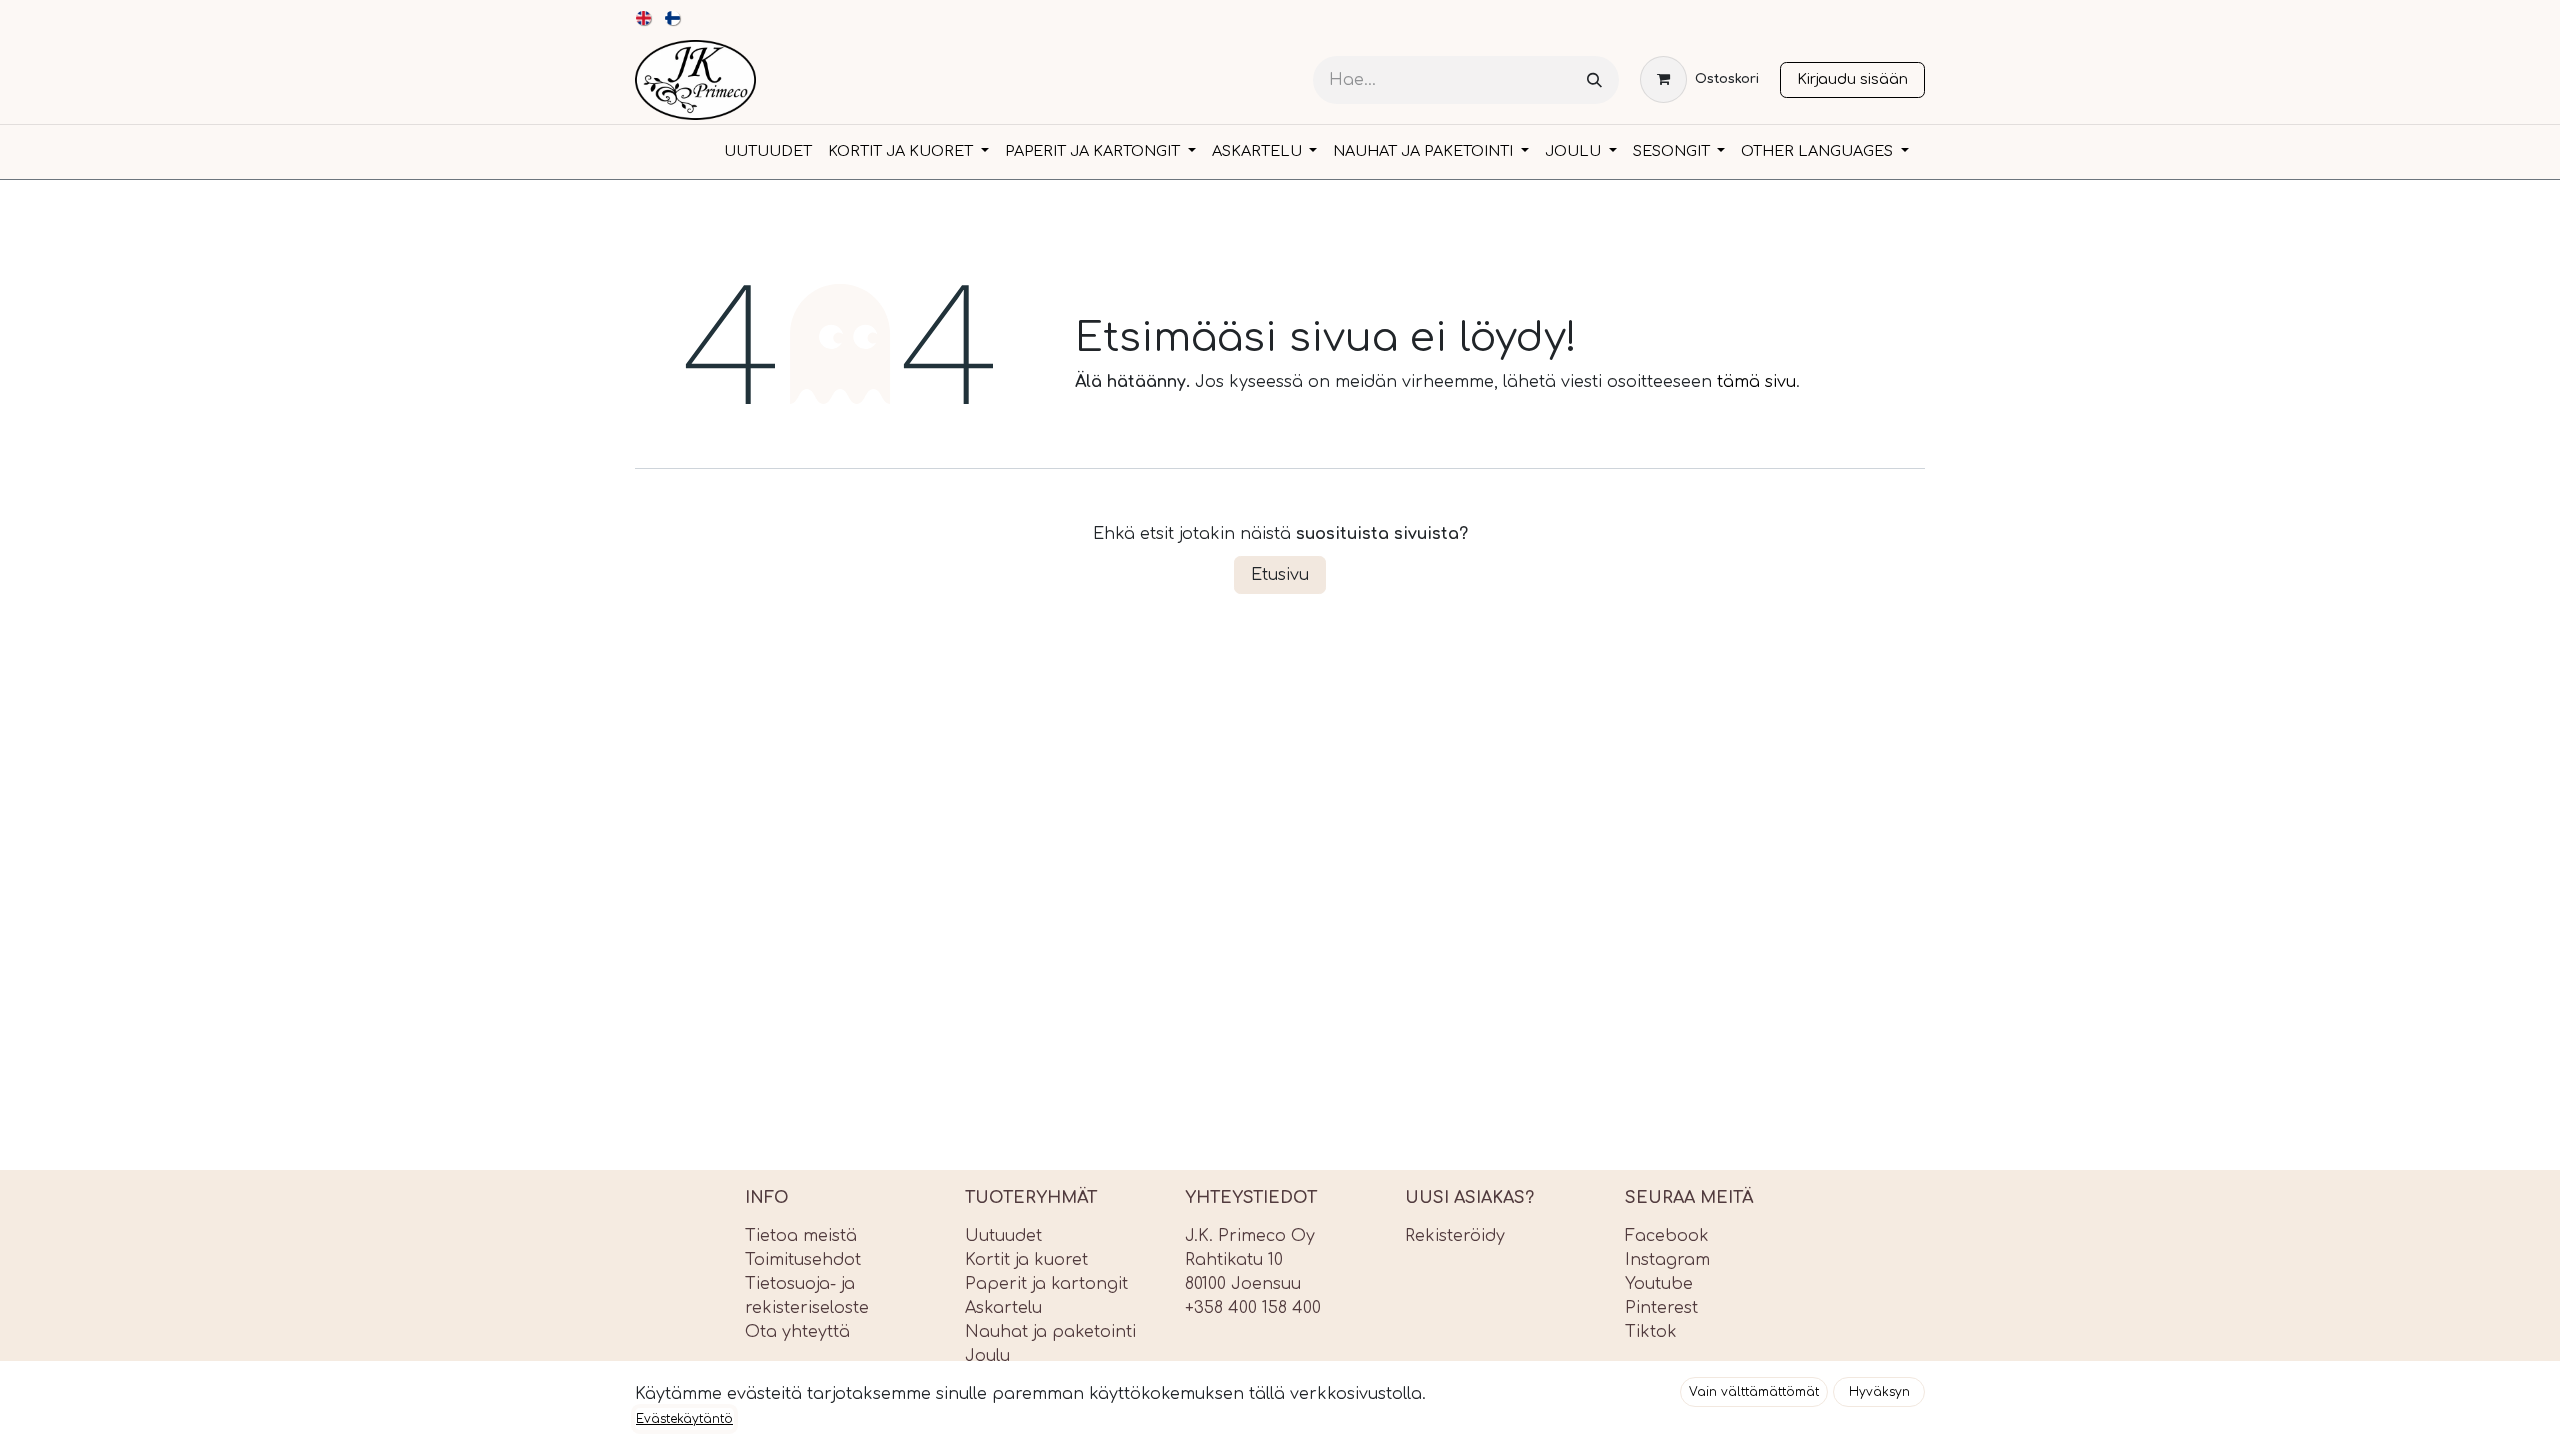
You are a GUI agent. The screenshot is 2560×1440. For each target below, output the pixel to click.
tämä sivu (1756, 382)
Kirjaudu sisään (1852, 79)
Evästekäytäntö (684, 1419)
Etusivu (1280, 575)
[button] (1754, 1392)
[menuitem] (644, 18)
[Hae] (1594, 80)
